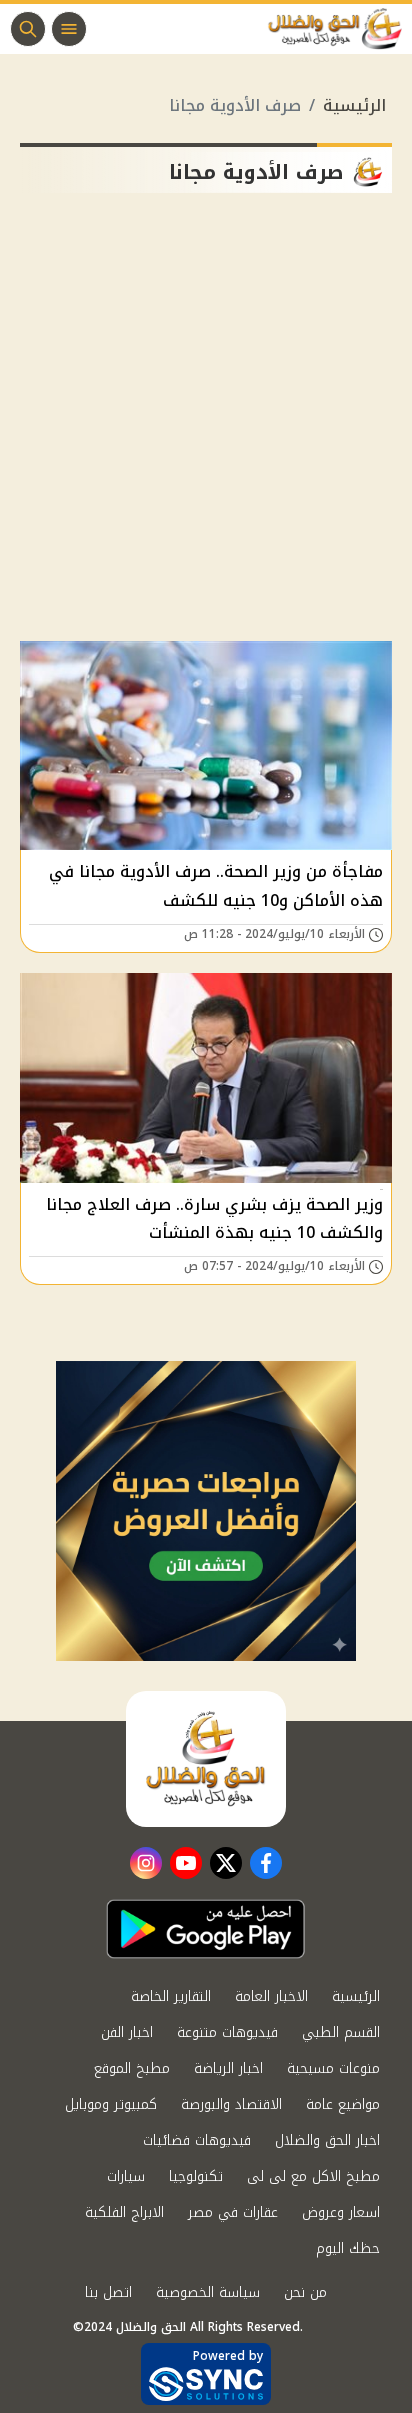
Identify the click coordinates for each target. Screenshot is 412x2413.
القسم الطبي (341, 2032)
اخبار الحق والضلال (327, 2140)
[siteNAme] (340, 29)
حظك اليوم (348, 2248)
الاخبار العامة (271, 1996)
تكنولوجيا (196, 2176)
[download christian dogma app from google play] (206, 1929)
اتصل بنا (108, 2292)
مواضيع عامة (343, 2104)
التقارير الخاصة (171, 1996)
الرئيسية (354, 105)
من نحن (305, 2292)
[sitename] (206, 1759)
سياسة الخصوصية (208, 2292)
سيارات (126, 2176)
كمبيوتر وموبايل (111, 2104)
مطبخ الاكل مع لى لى (313, 2176)
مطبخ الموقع (132, 2068)
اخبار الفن (127, 2032)
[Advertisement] (206, 425)
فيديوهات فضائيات (197, 2140)
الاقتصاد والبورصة (231, 2104)
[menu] (69, 29)
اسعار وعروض (341, 2212)
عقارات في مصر (233, 2212)
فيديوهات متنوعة (227, 2032)
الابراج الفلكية (124, 2212)
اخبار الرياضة (228, 2068)
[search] (28, 29)
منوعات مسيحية (333, 2068)
